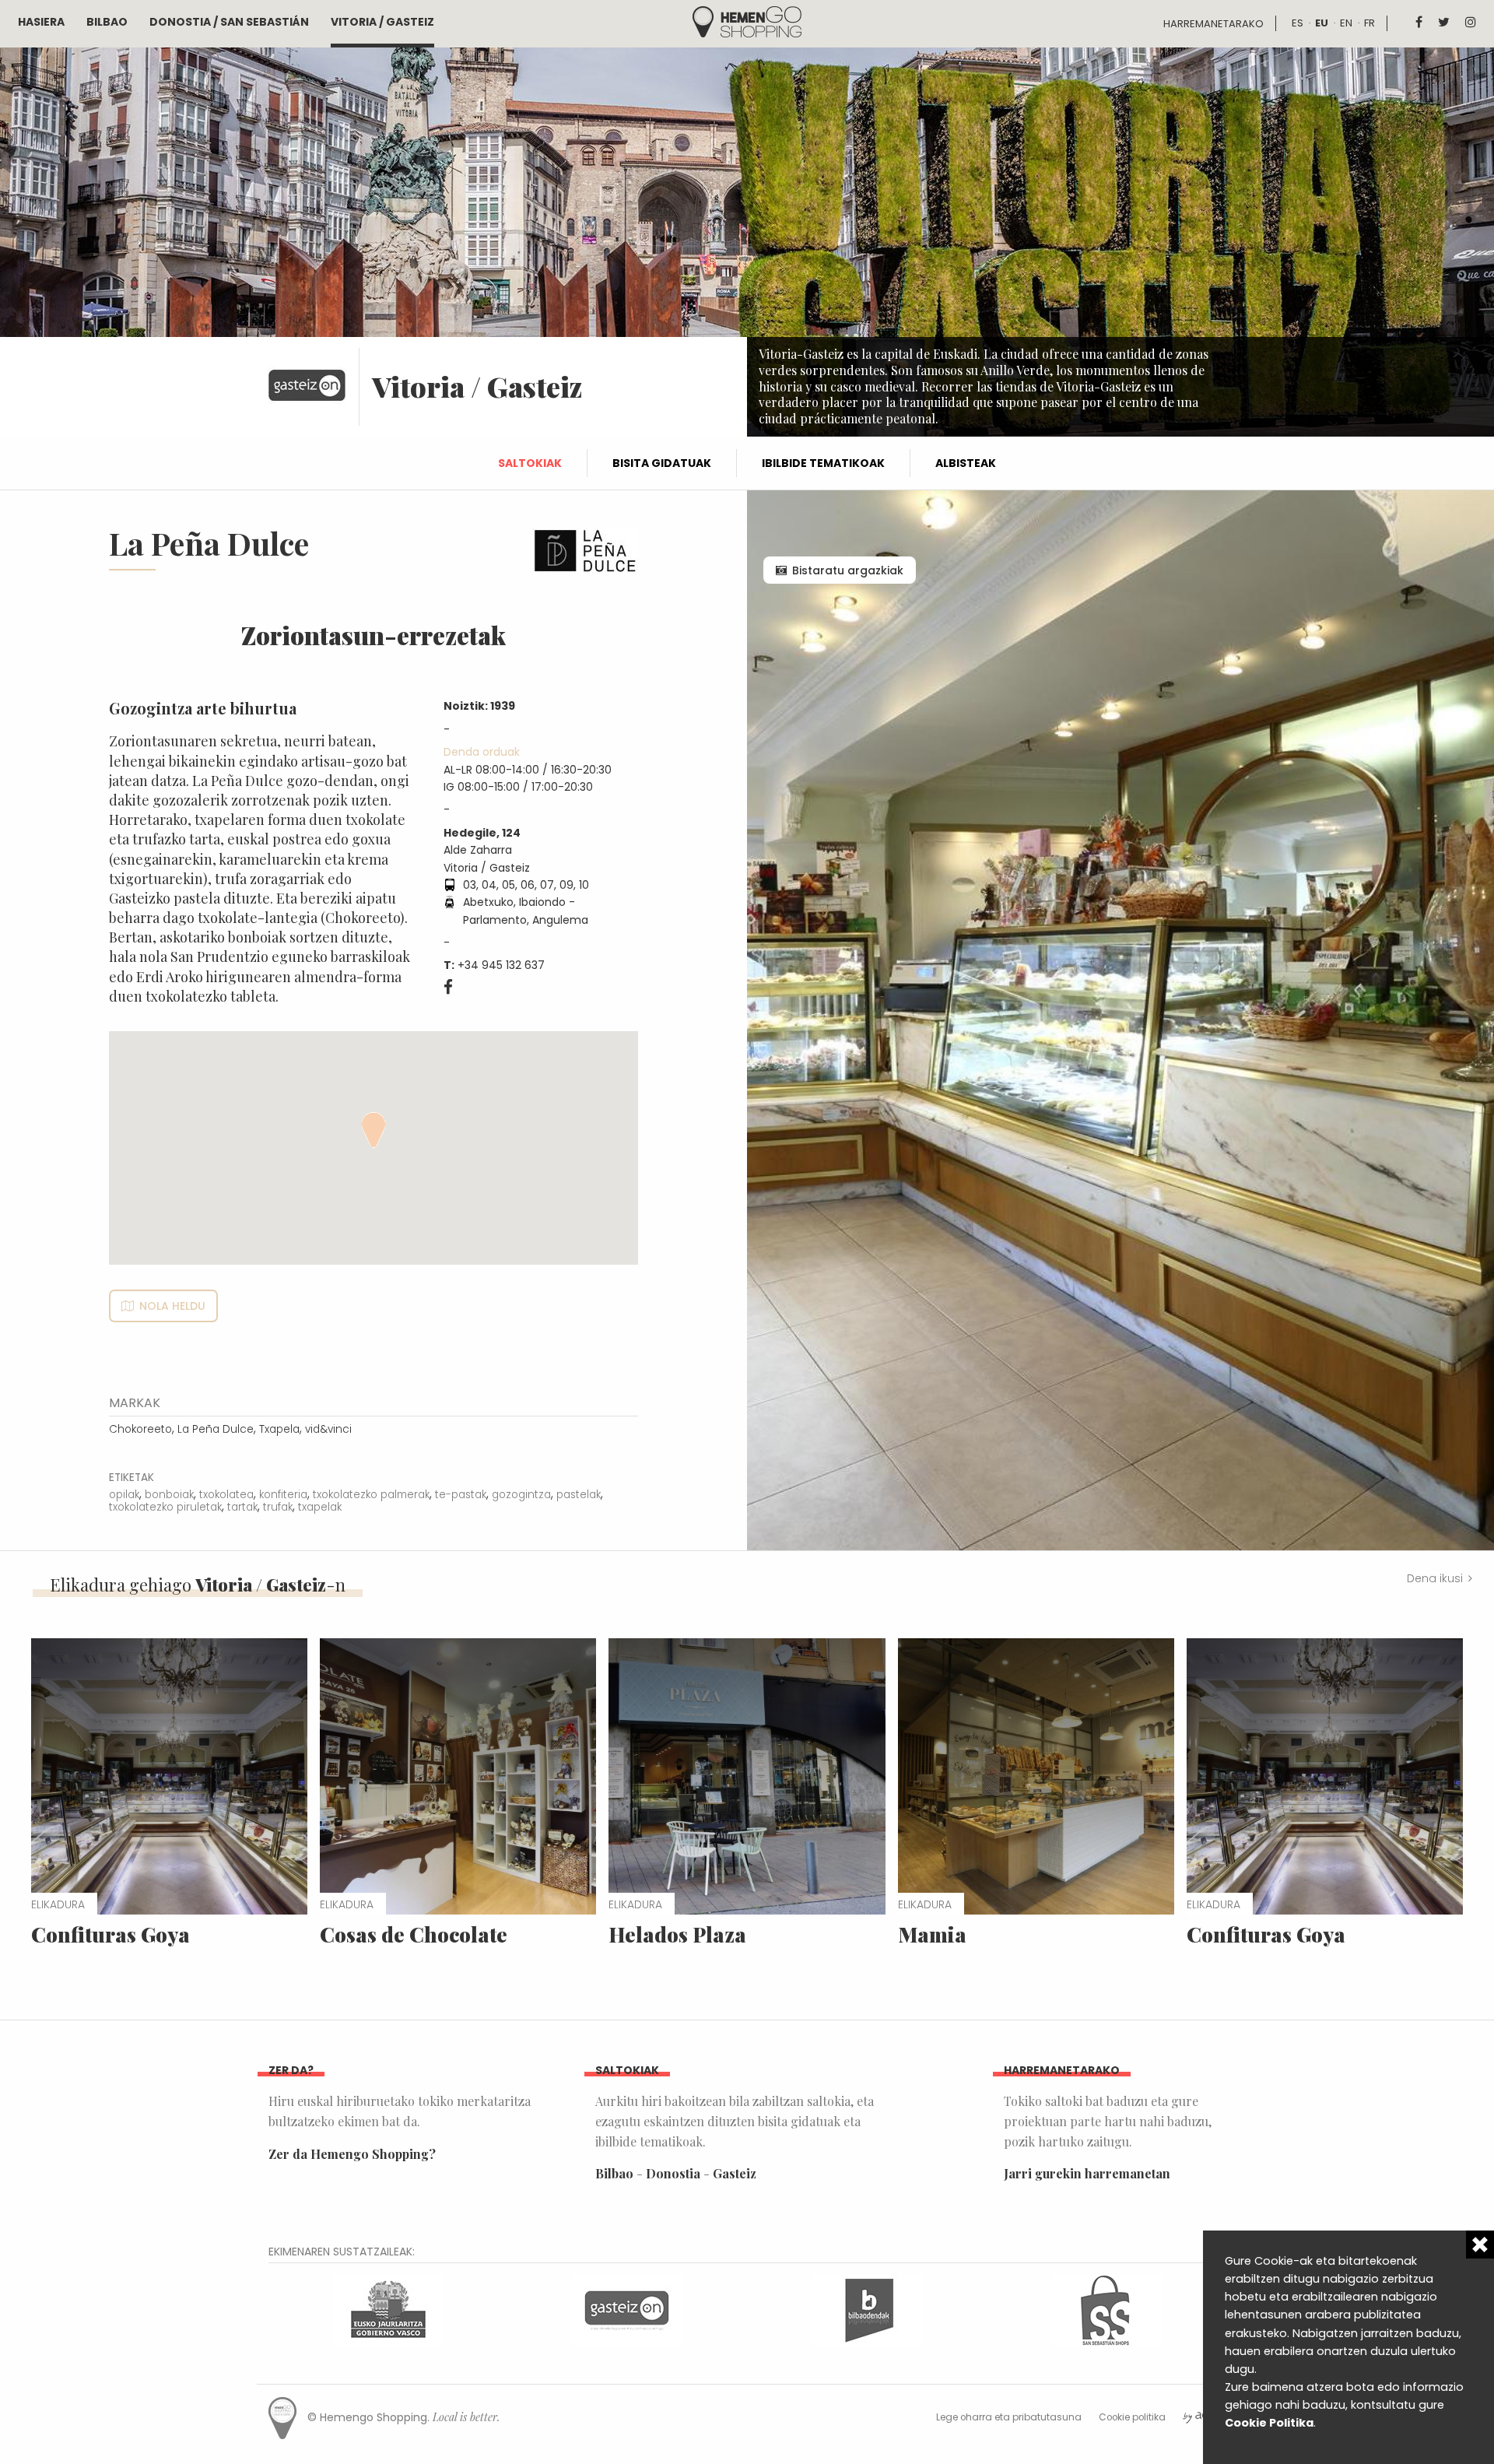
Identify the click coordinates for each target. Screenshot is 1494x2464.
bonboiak (169, 1495)
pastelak (579, 1495)
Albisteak (966, 463)
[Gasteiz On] (627, 2308)
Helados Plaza (677, 1934)
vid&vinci (328, 1429)
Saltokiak (530, 463)
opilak (124, 1495)
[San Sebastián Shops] (1106, 2308)
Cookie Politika (1269, 2423)
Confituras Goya (110, 1934)
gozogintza (521, 1495)
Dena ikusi (1435, 1578)
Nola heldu (172, 1306)
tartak (242, 1507)
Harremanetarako (1213, 24)
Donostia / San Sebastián (229, 22)
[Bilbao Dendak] (867, 2308)
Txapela (279, 1429)
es (1298, 23)
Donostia (673, 2173)
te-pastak (461, 1495)
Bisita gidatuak (662, 463)
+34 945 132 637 (501, 965)
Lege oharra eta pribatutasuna (1009, 2417)
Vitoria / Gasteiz (382, 22)
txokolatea (226, 1495)
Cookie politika (1132, 2417)
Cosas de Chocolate (414, 1934)
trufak (278, 1507)
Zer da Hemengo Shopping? (352, 2154)
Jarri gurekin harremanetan (1087, 2173)
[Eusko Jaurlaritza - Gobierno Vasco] (388, 2308)
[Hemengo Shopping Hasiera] (747, 21)
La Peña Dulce (216, 1429)
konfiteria (283, 1495)
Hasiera (41, 22)
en (1346, 23)
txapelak (320, 1507)
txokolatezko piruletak (165, 1507)
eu (1322, 23)
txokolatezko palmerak (371, 1495)
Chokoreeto (140, 1429)
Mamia (932, 1934)
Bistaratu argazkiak (848, 570)
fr (1369, 23)
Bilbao (107, 22)
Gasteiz (735, 2173)
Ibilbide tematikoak (823, 463)
